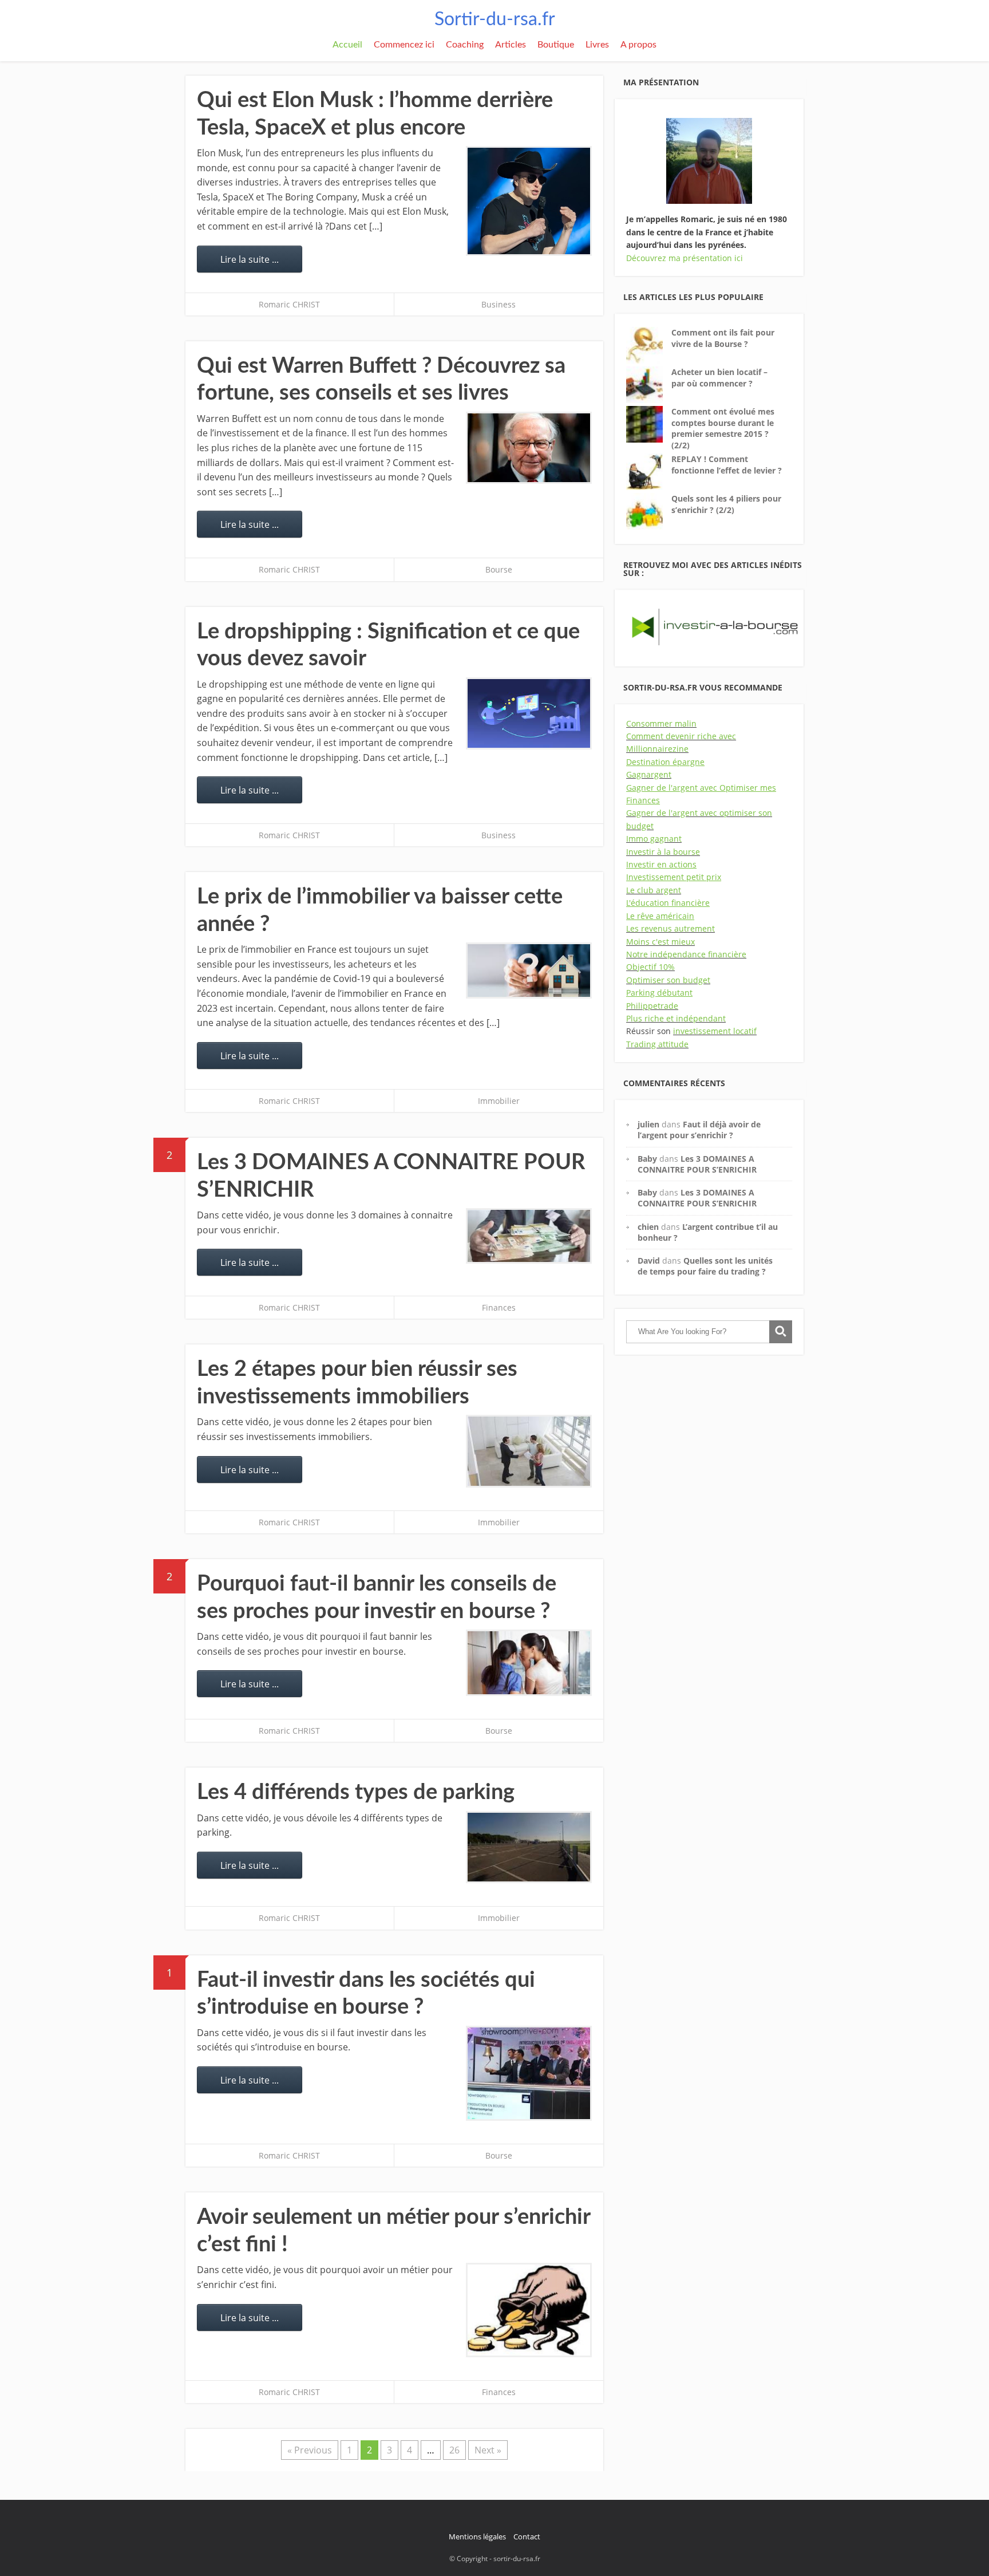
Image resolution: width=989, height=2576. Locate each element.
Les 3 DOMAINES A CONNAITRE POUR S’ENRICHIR (697, 1164)
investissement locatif (715, 1031)
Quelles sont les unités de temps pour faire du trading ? (705, 1266)
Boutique (556, 45)
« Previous (310, 2450)
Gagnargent (649, 774)
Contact (527, 2536)
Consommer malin (661, 723)
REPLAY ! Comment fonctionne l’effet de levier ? (727, 465)
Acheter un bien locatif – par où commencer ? (719, 378)
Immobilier (499, 1101)
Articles (511, 45)
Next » (488, 2450)
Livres (597, 45)
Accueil (347, 45)
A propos (638, 45)
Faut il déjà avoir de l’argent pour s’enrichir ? (699, 1130)
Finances (499, 1307)
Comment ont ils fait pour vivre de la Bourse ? (723, 338)
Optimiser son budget (668, 980)
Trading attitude (657, 1044)
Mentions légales (477, 2536)
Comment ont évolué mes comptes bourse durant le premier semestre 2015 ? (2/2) (723, 428)
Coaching (465, 45)
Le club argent (654, 890)
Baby (647, 1159)
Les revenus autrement (670, 928)
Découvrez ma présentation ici (685, 258)
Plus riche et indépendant (676, 1018)
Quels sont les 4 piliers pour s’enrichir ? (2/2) (726, 504)
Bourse (499, 569)
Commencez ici (404, 45)
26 (454, 2450)
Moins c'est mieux (660, 942)
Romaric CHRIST (289, 304)
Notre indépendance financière (686, 954)
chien (648, 1227)
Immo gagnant (654, 839)
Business (499, 304)
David (649, 1261)
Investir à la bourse (663, 852)
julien (648, 1124)
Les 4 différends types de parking (356, 1792)
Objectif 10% (650, 967)
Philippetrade (652, 1006)
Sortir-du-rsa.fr (495, 19)
